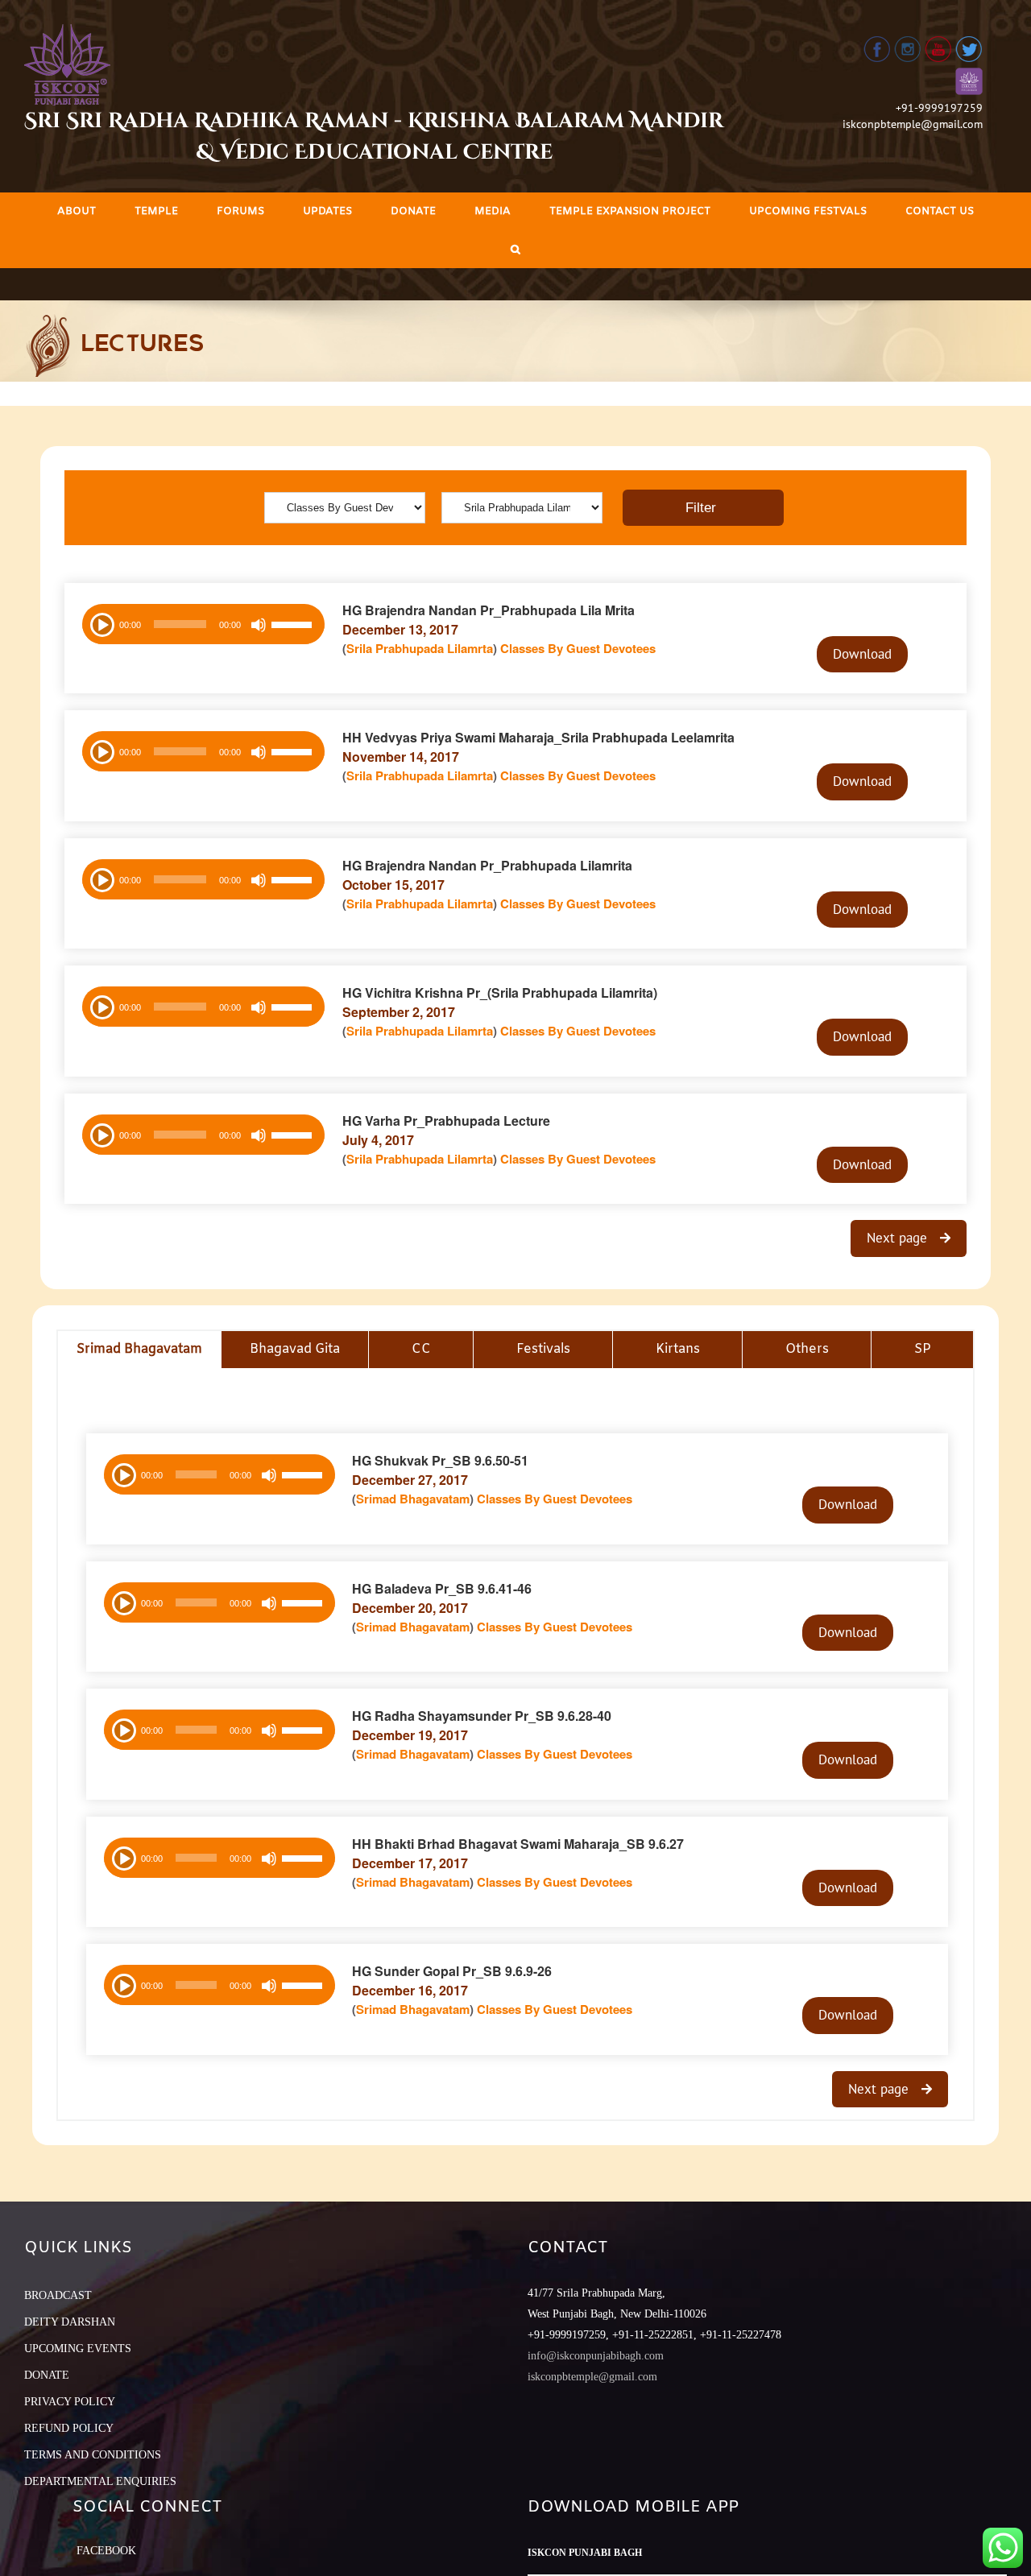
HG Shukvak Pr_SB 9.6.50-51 (440, 1460)
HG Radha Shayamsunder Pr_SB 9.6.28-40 (482, 1716)
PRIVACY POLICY (70, 2402)
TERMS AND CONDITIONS (93, 2455)
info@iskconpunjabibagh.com (596, 2356)
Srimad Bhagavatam (413, 1499)
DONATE (47, 2375)
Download (862, 654)
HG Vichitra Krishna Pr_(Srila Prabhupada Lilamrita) (500, 992)
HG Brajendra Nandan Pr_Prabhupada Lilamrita (487, 865)
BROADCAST (58, 2295)
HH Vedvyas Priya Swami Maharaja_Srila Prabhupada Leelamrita (538, 737)
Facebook (106, 2551)
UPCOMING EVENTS (78, 2349)
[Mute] (259, 625)
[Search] (515, 249)
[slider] (294, 626)
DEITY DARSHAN (70, 2322)
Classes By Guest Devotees (578, 648)
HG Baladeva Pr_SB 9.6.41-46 (442, 1588)
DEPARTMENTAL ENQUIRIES (100, 2481)
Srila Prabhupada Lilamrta (420, 648)
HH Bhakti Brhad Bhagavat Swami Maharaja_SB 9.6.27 (518, 1844)
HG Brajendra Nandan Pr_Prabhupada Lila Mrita (489, 610)
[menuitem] (77, 211)
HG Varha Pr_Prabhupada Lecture (446, 1121)
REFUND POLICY (69, 2428)
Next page (899, 1238)
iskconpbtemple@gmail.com (913, 124)
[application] (203, 624)
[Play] (101, 623)
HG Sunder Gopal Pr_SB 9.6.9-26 (452, 1971)
